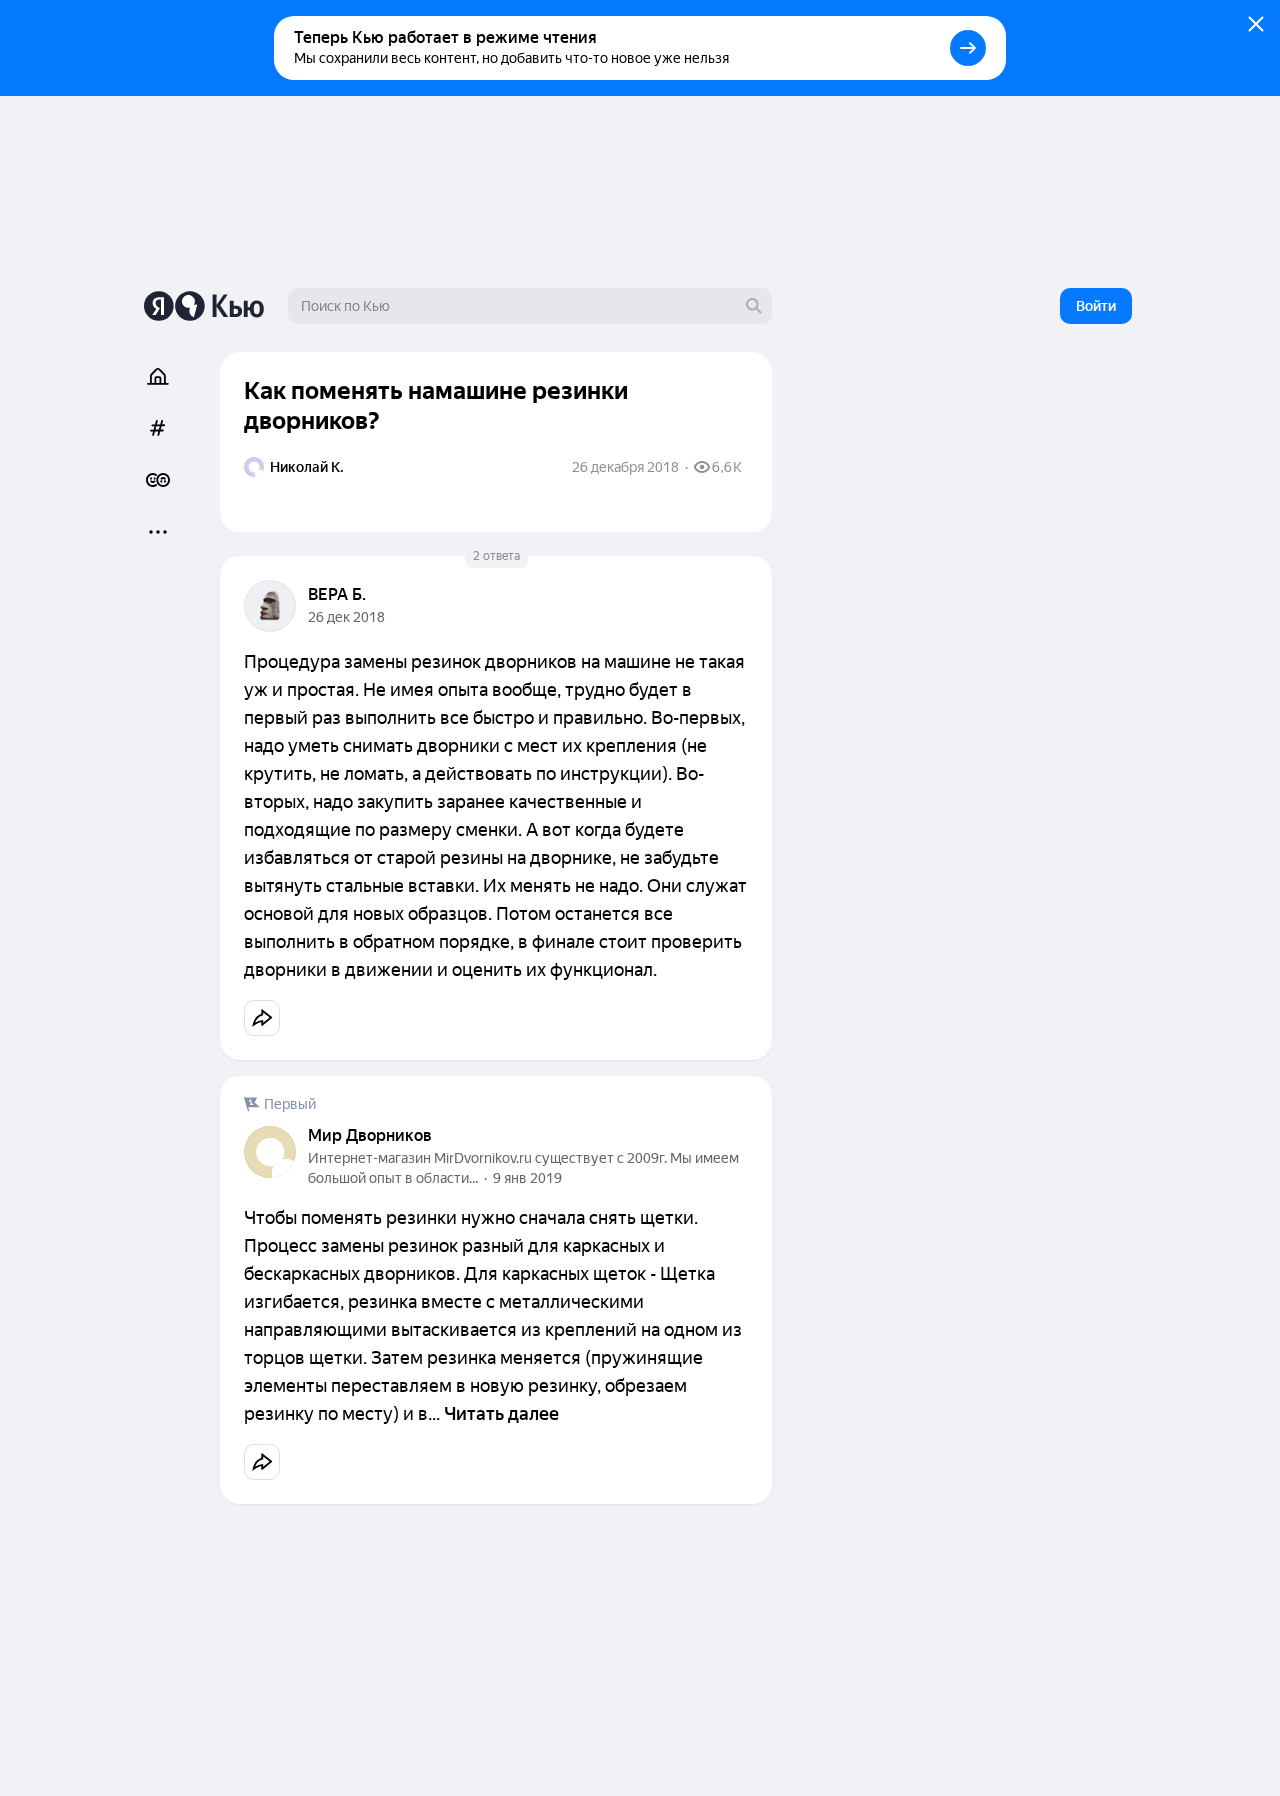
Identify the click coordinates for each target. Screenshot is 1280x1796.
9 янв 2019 (527, 1178)
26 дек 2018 (346, 617)
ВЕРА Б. (337, 594)
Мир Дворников (370, 1135)
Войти (1096, 306)
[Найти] (754, 306)
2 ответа (496, 556)
